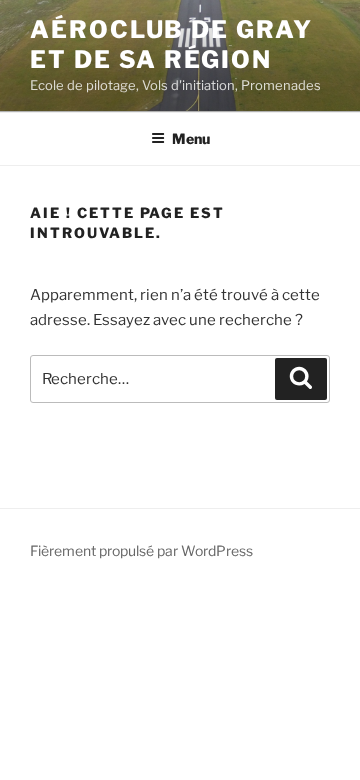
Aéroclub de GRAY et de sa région (171, 44)
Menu (191, 138)
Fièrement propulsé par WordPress (141, 550)
